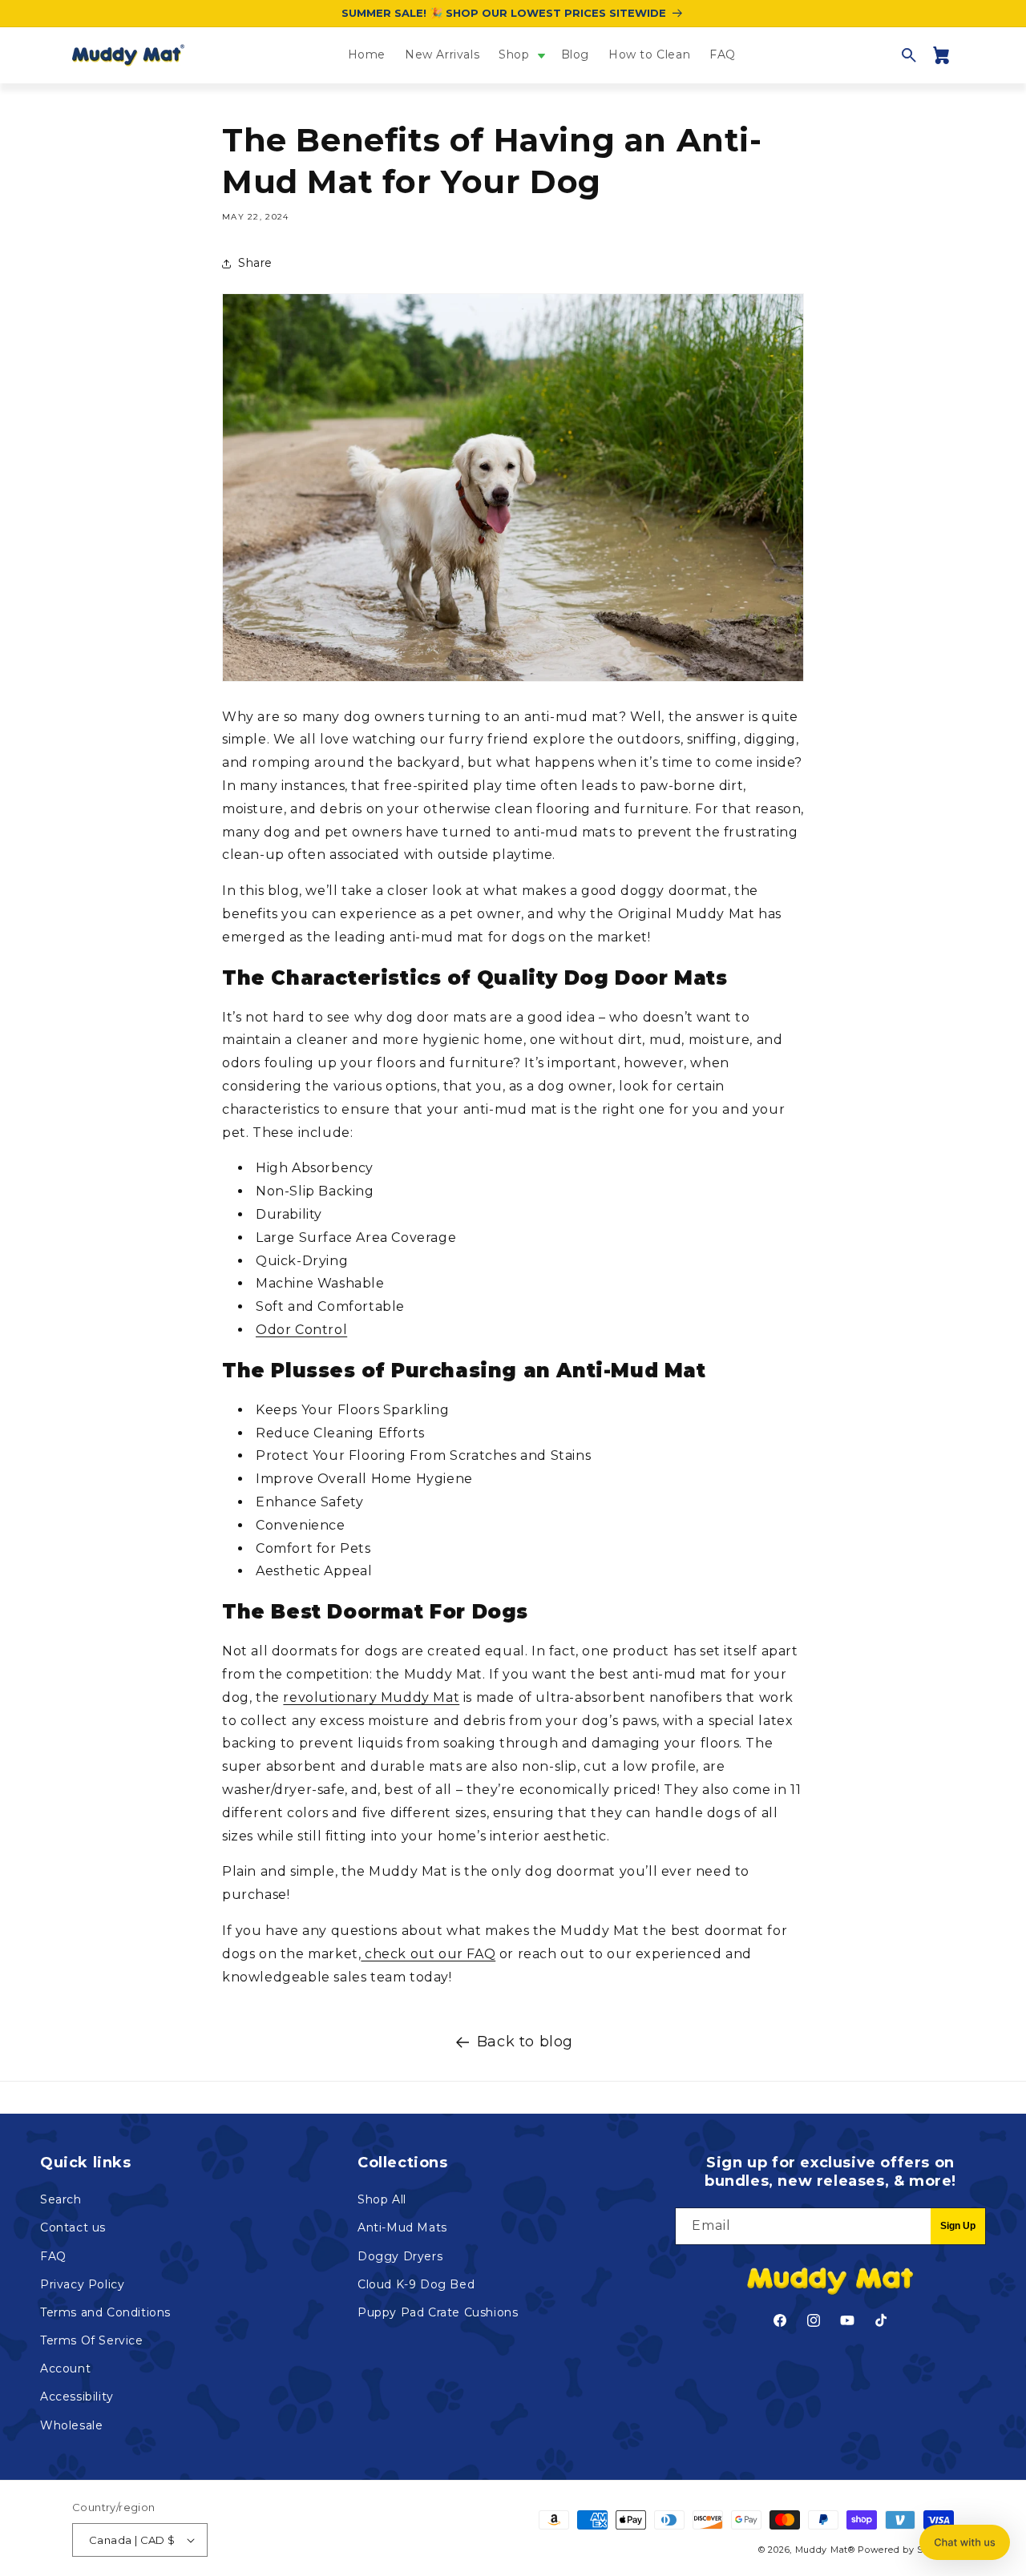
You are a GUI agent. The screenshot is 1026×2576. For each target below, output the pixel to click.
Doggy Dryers (400, 2256)
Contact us (73, 2227)
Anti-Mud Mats (402, 2227)
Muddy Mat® (825, 2550)
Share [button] (255, 263)
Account (65, 2368)
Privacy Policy (82, 2284)
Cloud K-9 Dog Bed (416, 2284)
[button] (520, 54)
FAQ (53, 2256)
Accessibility (77, 2397)
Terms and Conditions (105, 2312)
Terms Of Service (92, 2340)
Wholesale (71, 2425)
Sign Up (958, 2226)
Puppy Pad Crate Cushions (438, 2312)
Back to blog (525, 2042)
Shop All (382, 2199)
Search (61, 2199)
